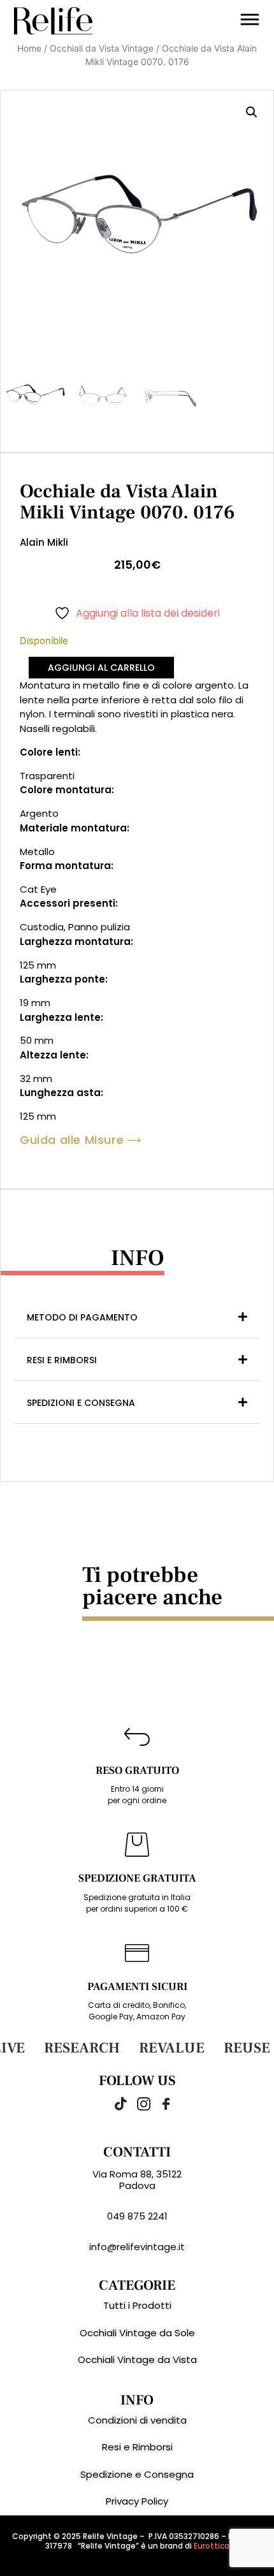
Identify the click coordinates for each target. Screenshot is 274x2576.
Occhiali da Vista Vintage (102, 48)
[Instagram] (137, 2104)
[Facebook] (159, 2104)
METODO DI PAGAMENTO (82, 1317)
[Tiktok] (115, 2104)
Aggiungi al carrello (101, 668)
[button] (252, 112)
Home (29, 48)
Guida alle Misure (72, 1140)
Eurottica (212, 2546)
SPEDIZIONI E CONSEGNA (81, 1403)
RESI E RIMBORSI (62, 1360)
